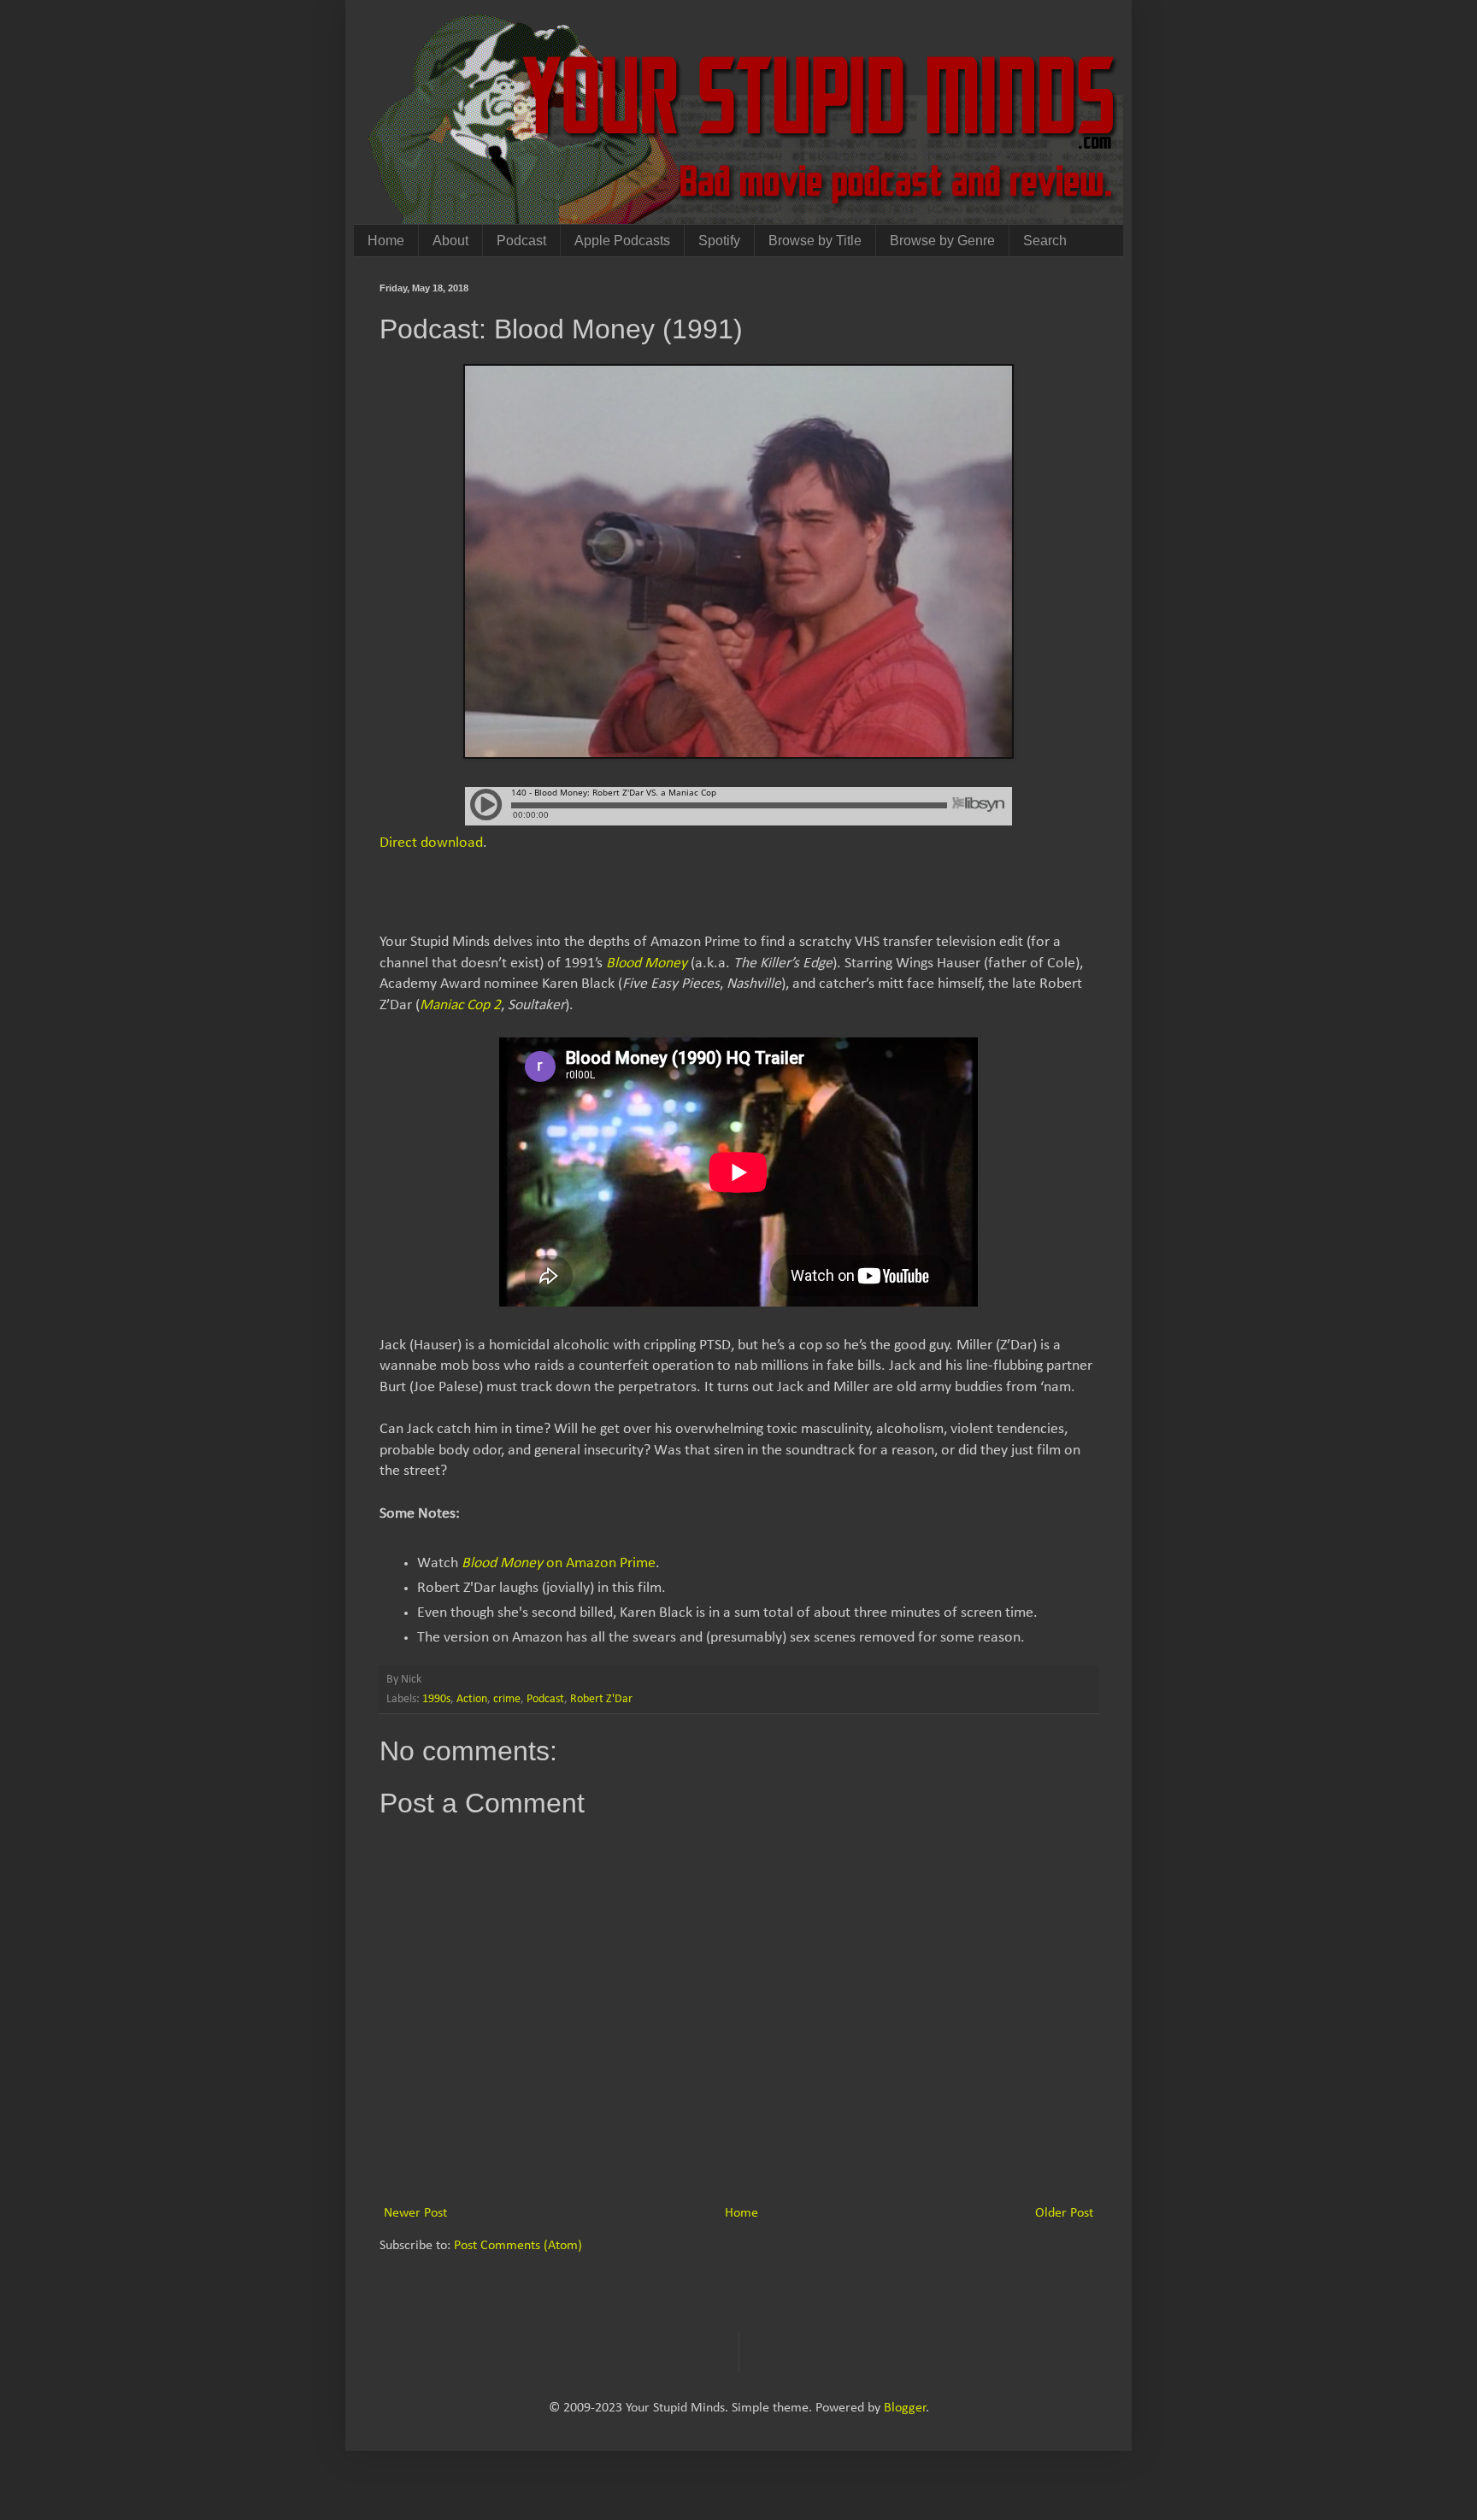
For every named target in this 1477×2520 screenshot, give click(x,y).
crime (507, 1699)
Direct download (431, 843)
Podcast (521, 241)
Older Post (1064, 2213)
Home (386, 241)
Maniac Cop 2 (460, 1005)
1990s (436, 1699)
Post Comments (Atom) (518, 2246)
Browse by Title (815, 241)
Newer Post (415, 2213)
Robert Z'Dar (601, 1699)
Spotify (719, 241)
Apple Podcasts (622, 241)
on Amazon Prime (559, 1563)
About (450, 241)
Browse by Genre (942, 241)
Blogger (905, 2408)
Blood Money (647, 963)
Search (1045, 241)
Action (472, 1699)
